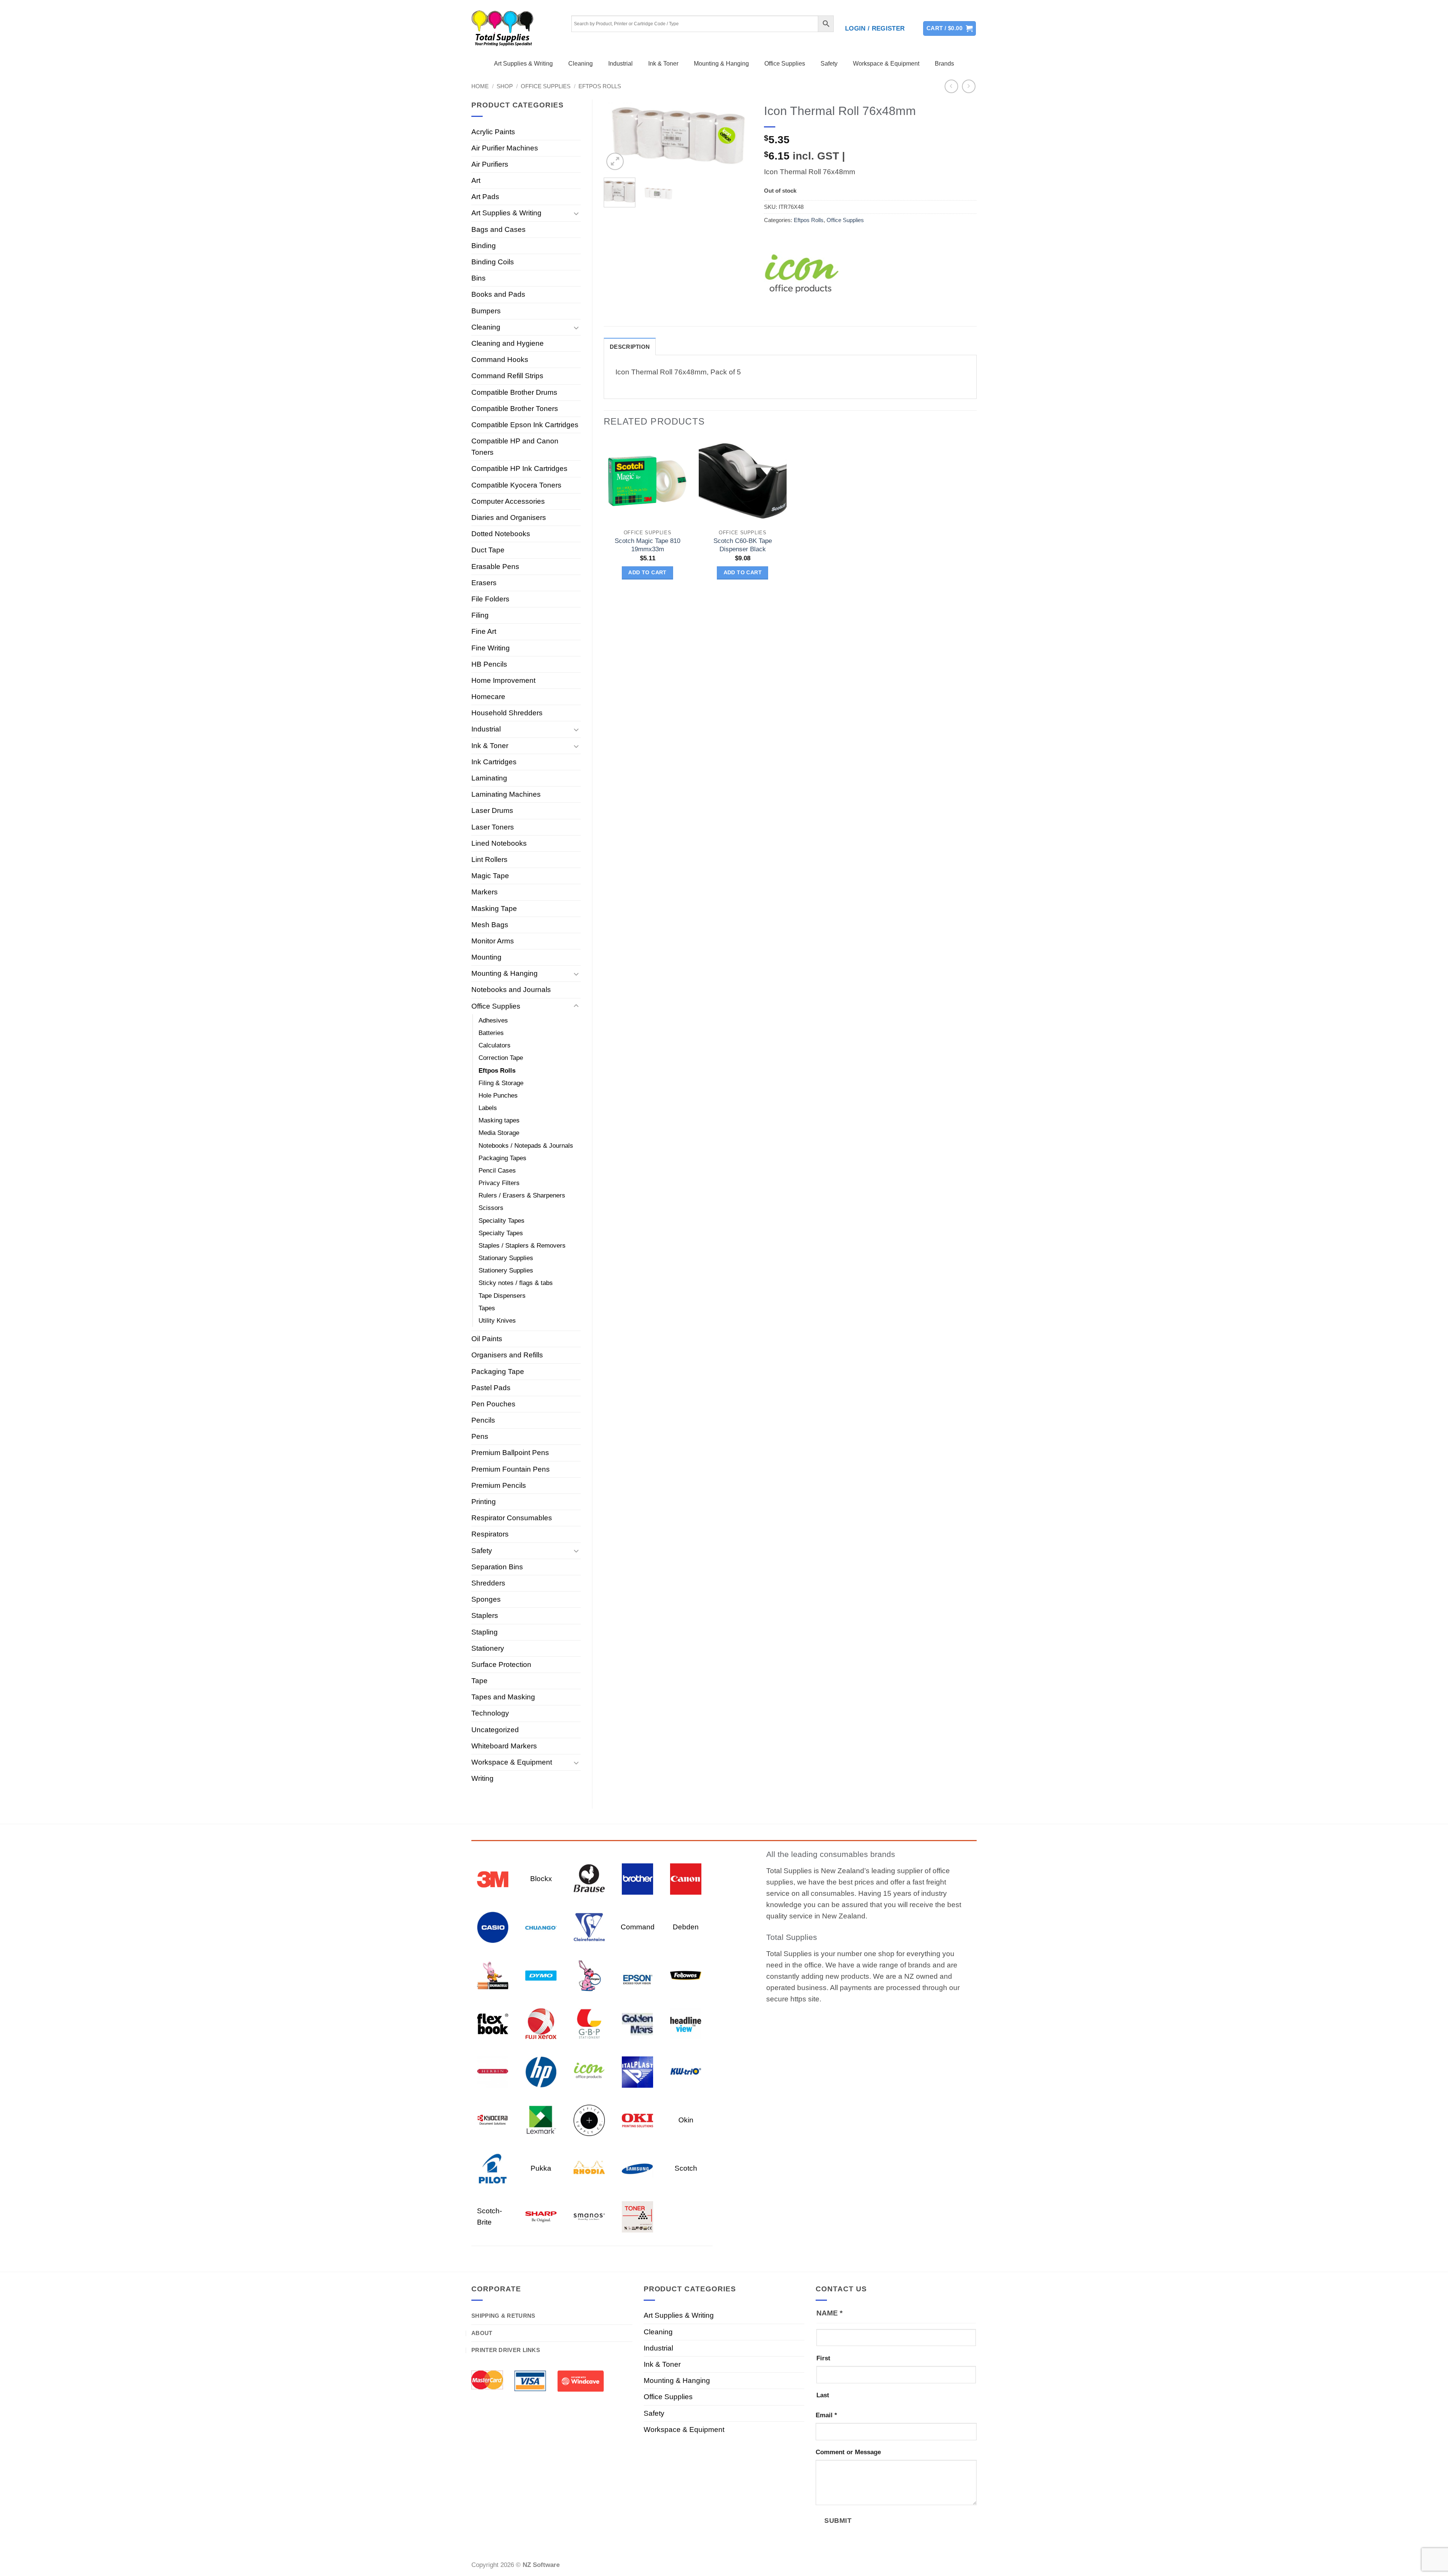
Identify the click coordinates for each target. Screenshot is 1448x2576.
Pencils (483, 1420)
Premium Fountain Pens (511, 1469)
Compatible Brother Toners (515, 409)
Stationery (488, 1648)
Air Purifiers (490, 164)
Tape (479, 1681)
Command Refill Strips (507, 376)
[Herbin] (493, 2071)
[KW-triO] (686, 2071)
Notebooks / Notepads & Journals (526, 1146)
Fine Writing (491, 648)
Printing (484, 1502)
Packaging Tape (498, 1372)
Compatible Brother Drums (514, 392)
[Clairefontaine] (589, 1927)
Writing (482, 1778)
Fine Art (484, 631)
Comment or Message (848, 2452)
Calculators (495, 1045)
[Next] (740, 137)
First (823, 2358)
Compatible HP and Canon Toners (515, 447)
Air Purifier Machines (505, 148)
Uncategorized (495, 1730)
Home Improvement (503, 680)
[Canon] (686, 1878)
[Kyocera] (493, 2120)
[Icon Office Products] (802, 277)
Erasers (484, 583)
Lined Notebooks (499, 843)
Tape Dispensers (502, 1296)
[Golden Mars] (637, 2023)
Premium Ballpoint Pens (510, 1453)
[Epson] (637, 1975)
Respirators (490, 1534)
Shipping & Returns (503, 2316)
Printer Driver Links (506, 2350)
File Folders (490, 599)
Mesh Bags (490, 925)
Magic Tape (490, 876)
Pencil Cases (497, 1171)
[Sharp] (541, 2216)
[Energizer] (589, 1975)
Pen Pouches (493, 1404)
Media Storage (499, 1133)
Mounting (486, 957)
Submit (838, 2520)
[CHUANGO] (541, 1927)
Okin (686, 2120)
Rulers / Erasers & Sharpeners (522, 1195)
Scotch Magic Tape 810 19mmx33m (647, 545)
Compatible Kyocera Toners (516, 485)
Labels (488, 1108)
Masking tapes (499, 1120)
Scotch (686, 2168)
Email (826, 2415)
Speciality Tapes (502, 1221)
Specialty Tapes (501, 1233)
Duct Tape (488, 550)
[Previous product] (969, 87)
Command (638, 1927)
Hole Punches (498, 1096)
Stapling (485, 1632)
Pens (480, 1436)
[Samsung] (637, 2168)
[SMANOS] (589, 2216)
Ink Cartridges (494, 762)
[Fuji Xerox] (541, 2023)
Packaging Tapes (502, 1158)
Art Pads (485, 197)
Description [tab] (630, 347)
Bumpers (486, 311)
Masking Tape (494, 908)
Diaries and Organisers (509, 517)
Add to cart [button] (647, 573)
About (482, 2333)
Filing (480, 615)
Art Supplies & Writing (523, 64)
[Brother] (637, 1878)
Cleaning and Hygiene (508, 343)
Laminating (489, 778)
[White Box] (637, 2216)
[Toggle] (576, 213)
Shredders (488, 1583)
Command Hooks (500, 360)
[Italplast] (637, 2071)
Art (476, 180)
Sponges (486, 1599)
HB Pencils (489, 664)
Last (823, 2395)
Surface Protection (501, 1664)
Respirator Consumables (512, 1518)
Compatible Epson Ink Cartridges (525, 425)
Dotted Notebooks (501, 534)
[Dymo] (541, 1975)
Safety (829, 64)
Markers (485, 892)
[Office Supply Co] (589, 2120)
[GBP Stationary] (589, 2023)
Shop (505, 86)
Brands (944, 64)
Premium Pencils (499, 1485)
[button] (875, 29)
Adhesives (493, 1020)
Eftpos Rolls (600, 86)
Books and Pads (498, 294)
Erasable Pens (495, 567)
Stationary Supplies (506, 1258)
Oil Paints (487, 1339)
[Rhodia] (589, 2168)
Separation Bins (497, 1567)
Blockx (541, 1879)
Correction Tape (501, 1058)
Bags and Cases (499, 229)
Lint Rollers (489, 859)
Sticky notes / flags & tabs (516, 1283)
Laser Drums (492, 810)
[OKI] (637, 2120)
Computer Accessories (508, 501)
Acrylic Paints (493, 132)
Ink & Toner (663, 64)
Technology (490, 1713)
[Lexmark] (541, 2120)
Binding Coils (493, 262)
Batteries (491, 1033)
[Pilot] (493, 2168)
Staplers (485, 1615)
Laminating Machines (506, 794)
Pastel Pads (491, 1388)
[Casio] (493, 1927)
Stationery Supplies (506, 1270)
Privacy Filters (499, 1183)
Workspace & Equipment (886, 64)
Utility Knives (497, 1321)
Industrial (620, 64)
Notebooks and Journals (511, 990)
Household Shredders (507, 713)
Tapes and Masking (503, 1697)
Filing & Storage (501, 1083)
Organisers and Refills (507, 1355)
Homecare (488, 697)
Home (480, 86)
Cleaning (581, 64)
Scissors (491, 1208)
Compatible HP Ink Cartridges (519, 468)
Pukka (541, 2168)
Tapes (487, 1308)
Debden (686, 1927)
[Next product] (952, 87)
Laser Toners (493, 827)
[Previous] (616, 137)
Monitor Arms (493, 941)
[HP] (541, 2071)
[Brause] (589, 1878)
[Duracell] (493, 1975)
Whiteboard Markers (504, 1746)
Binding (484, 246)
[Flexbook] (493, 2023)
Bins (479, 278)
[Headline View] (686, 2023)
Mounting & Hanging (721, 64)
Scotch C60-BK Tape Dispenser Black (743, 545)
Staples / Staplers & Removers (522, 1246)
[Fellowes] (686, 1975)
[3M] (493, 1878)
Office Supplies (785, 64)
